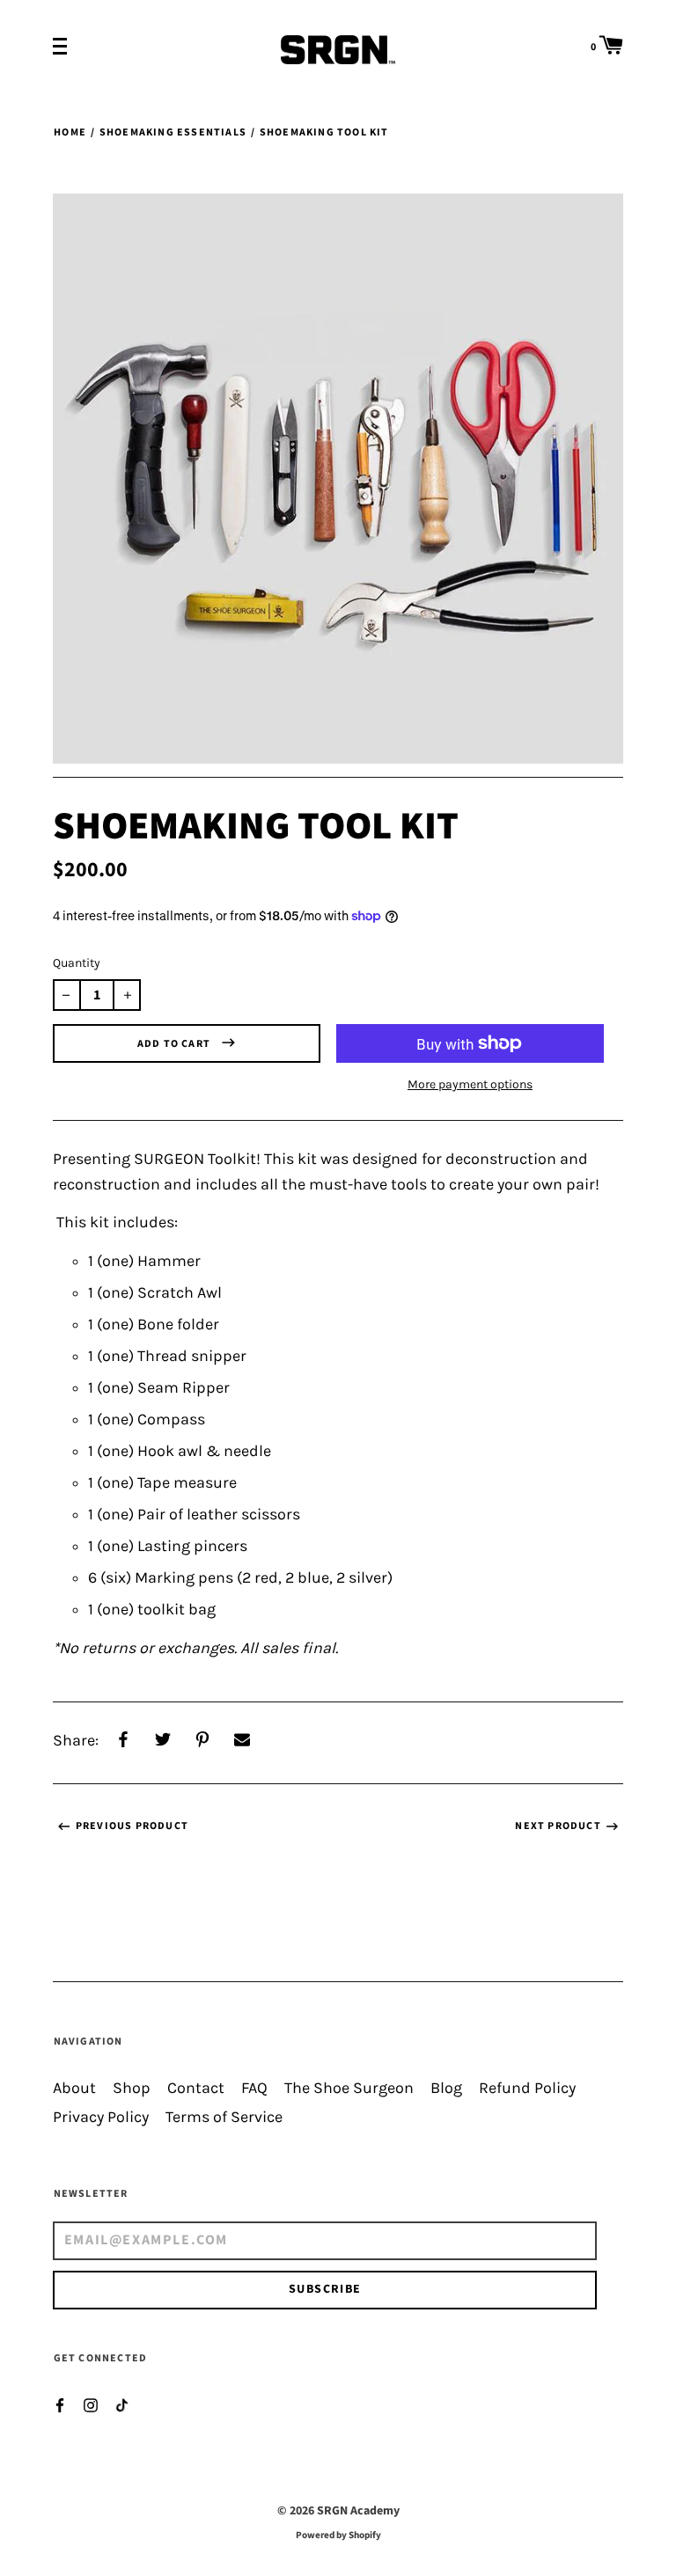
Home (70, 132)
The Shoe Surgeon (349, 2088)
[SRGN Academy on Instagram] (91, 2404)
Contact (196, 2088)
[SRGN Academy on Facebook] (60, 2404)
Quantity (77, 963)
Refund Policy (527, 2088)
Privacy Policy (101, 2117)
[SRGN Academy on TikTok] (121, 2404)
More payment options (470, 1084)
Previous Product (132, 1826)
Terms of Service (224, 2117)
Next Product (558, 1826)
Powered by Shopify (338, 2535)
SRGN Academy (358, 2511)
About (74, 2088)
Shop (132, 2088)
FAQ (254, 2088)
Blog (446, 2088)
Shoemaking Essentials (173, 132)
